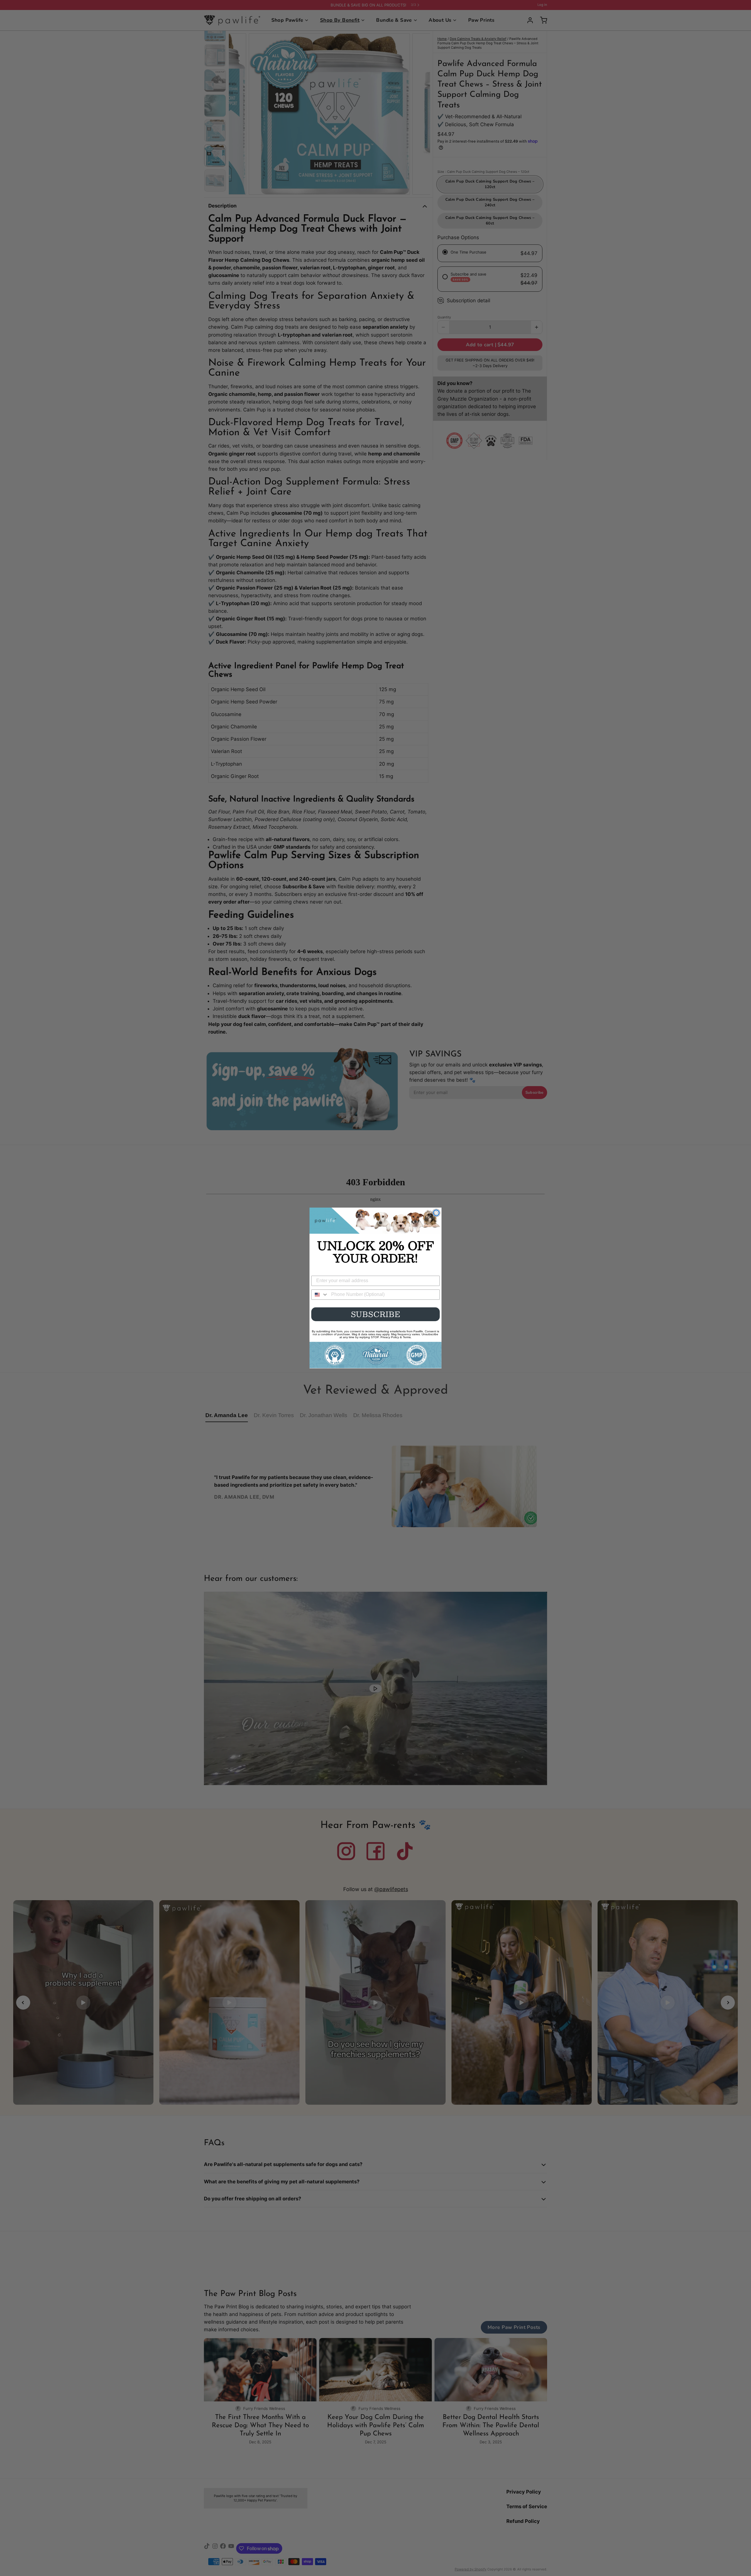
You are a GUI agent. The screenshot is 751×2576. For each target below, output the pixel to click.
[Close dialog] (436, 1213)
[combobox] (320, 1295)
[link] (375, 1221)
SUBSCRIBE (376, 1314)
